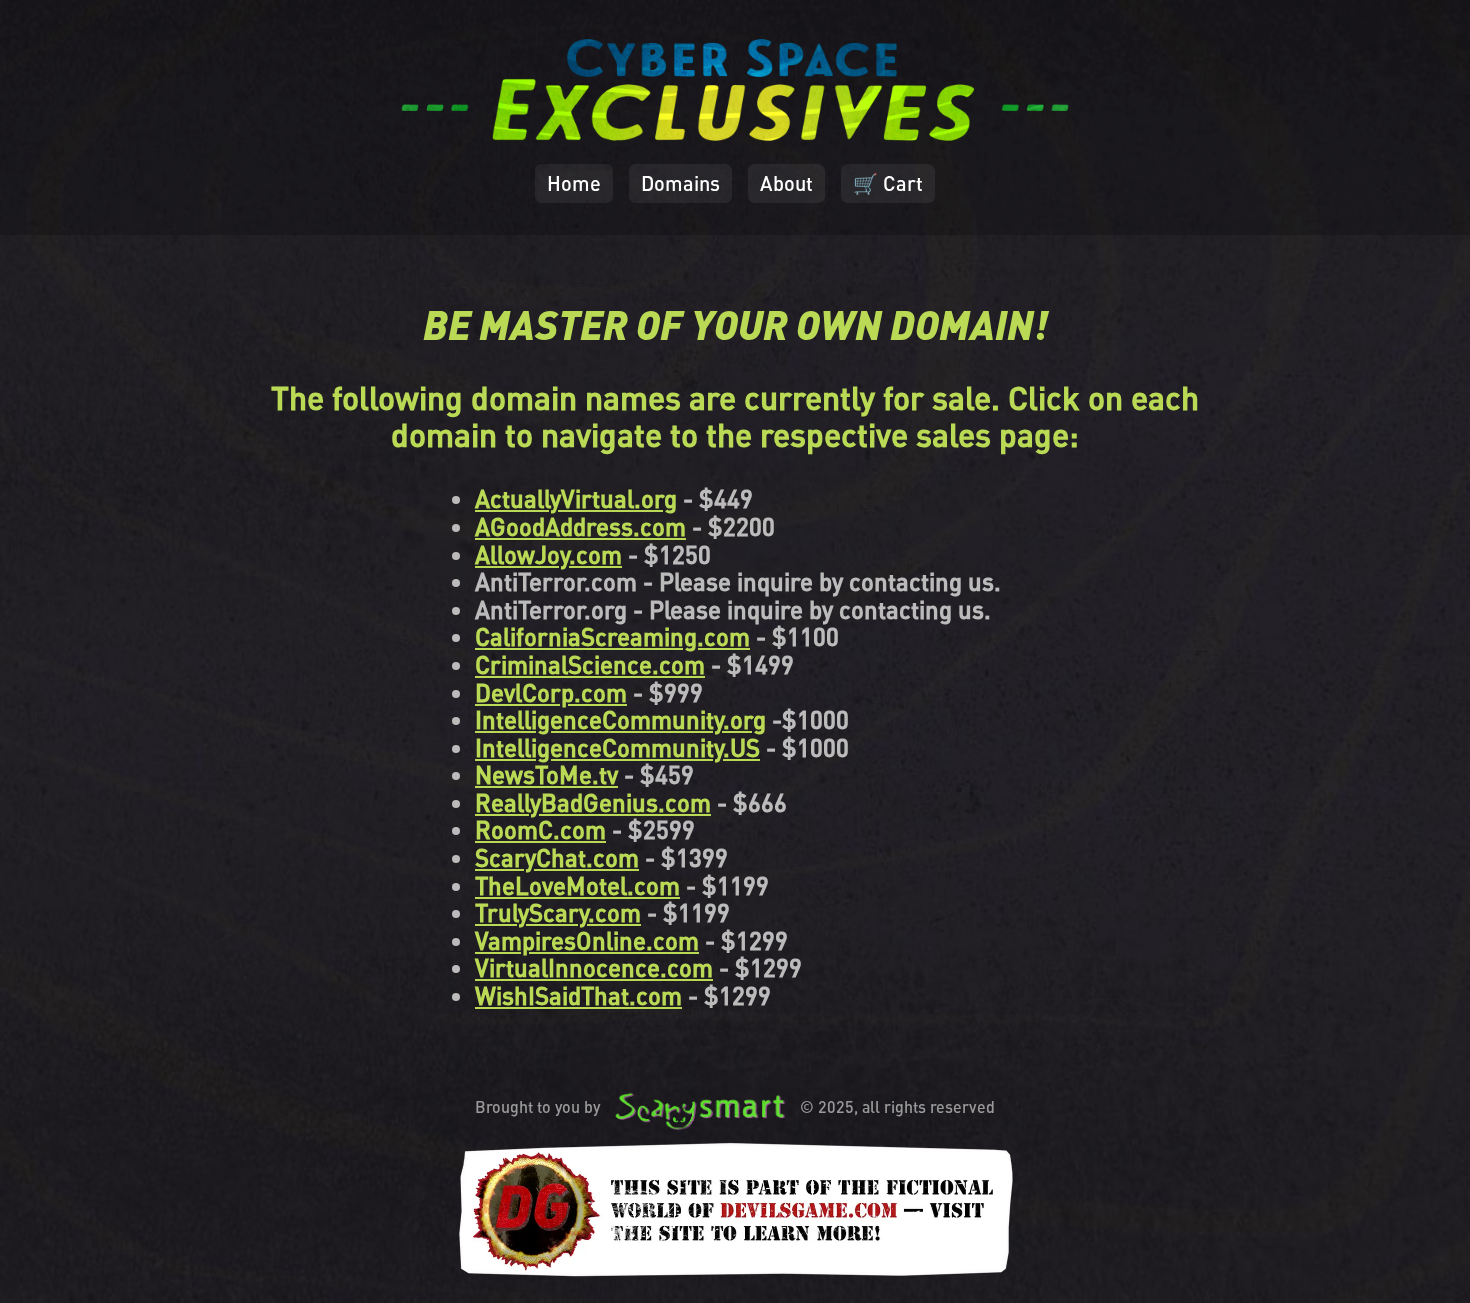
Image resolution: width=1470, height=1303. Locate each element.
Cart (888, 183)
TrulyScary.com (558, 912)
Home (574, 183)
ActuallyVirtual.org (576, 498)
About (786, 183)
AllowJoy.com (548, 554)
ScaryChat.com (557, 857)
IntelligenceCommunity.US (617, 747)
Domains (680, 183)
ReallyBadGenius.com (593, 802)
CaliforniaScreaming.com (612, 636)
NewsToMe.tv (546, 774)
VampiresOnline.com (587, 940)
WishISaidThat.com (578, 995)
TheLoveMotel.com (577, 885)
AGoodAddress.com (580, 526)
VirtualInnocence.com (594, 967)
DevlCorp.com (551, 692)
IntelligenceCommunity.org (620, 719)
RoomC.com (540, 829)
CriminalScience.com (590, 664)
